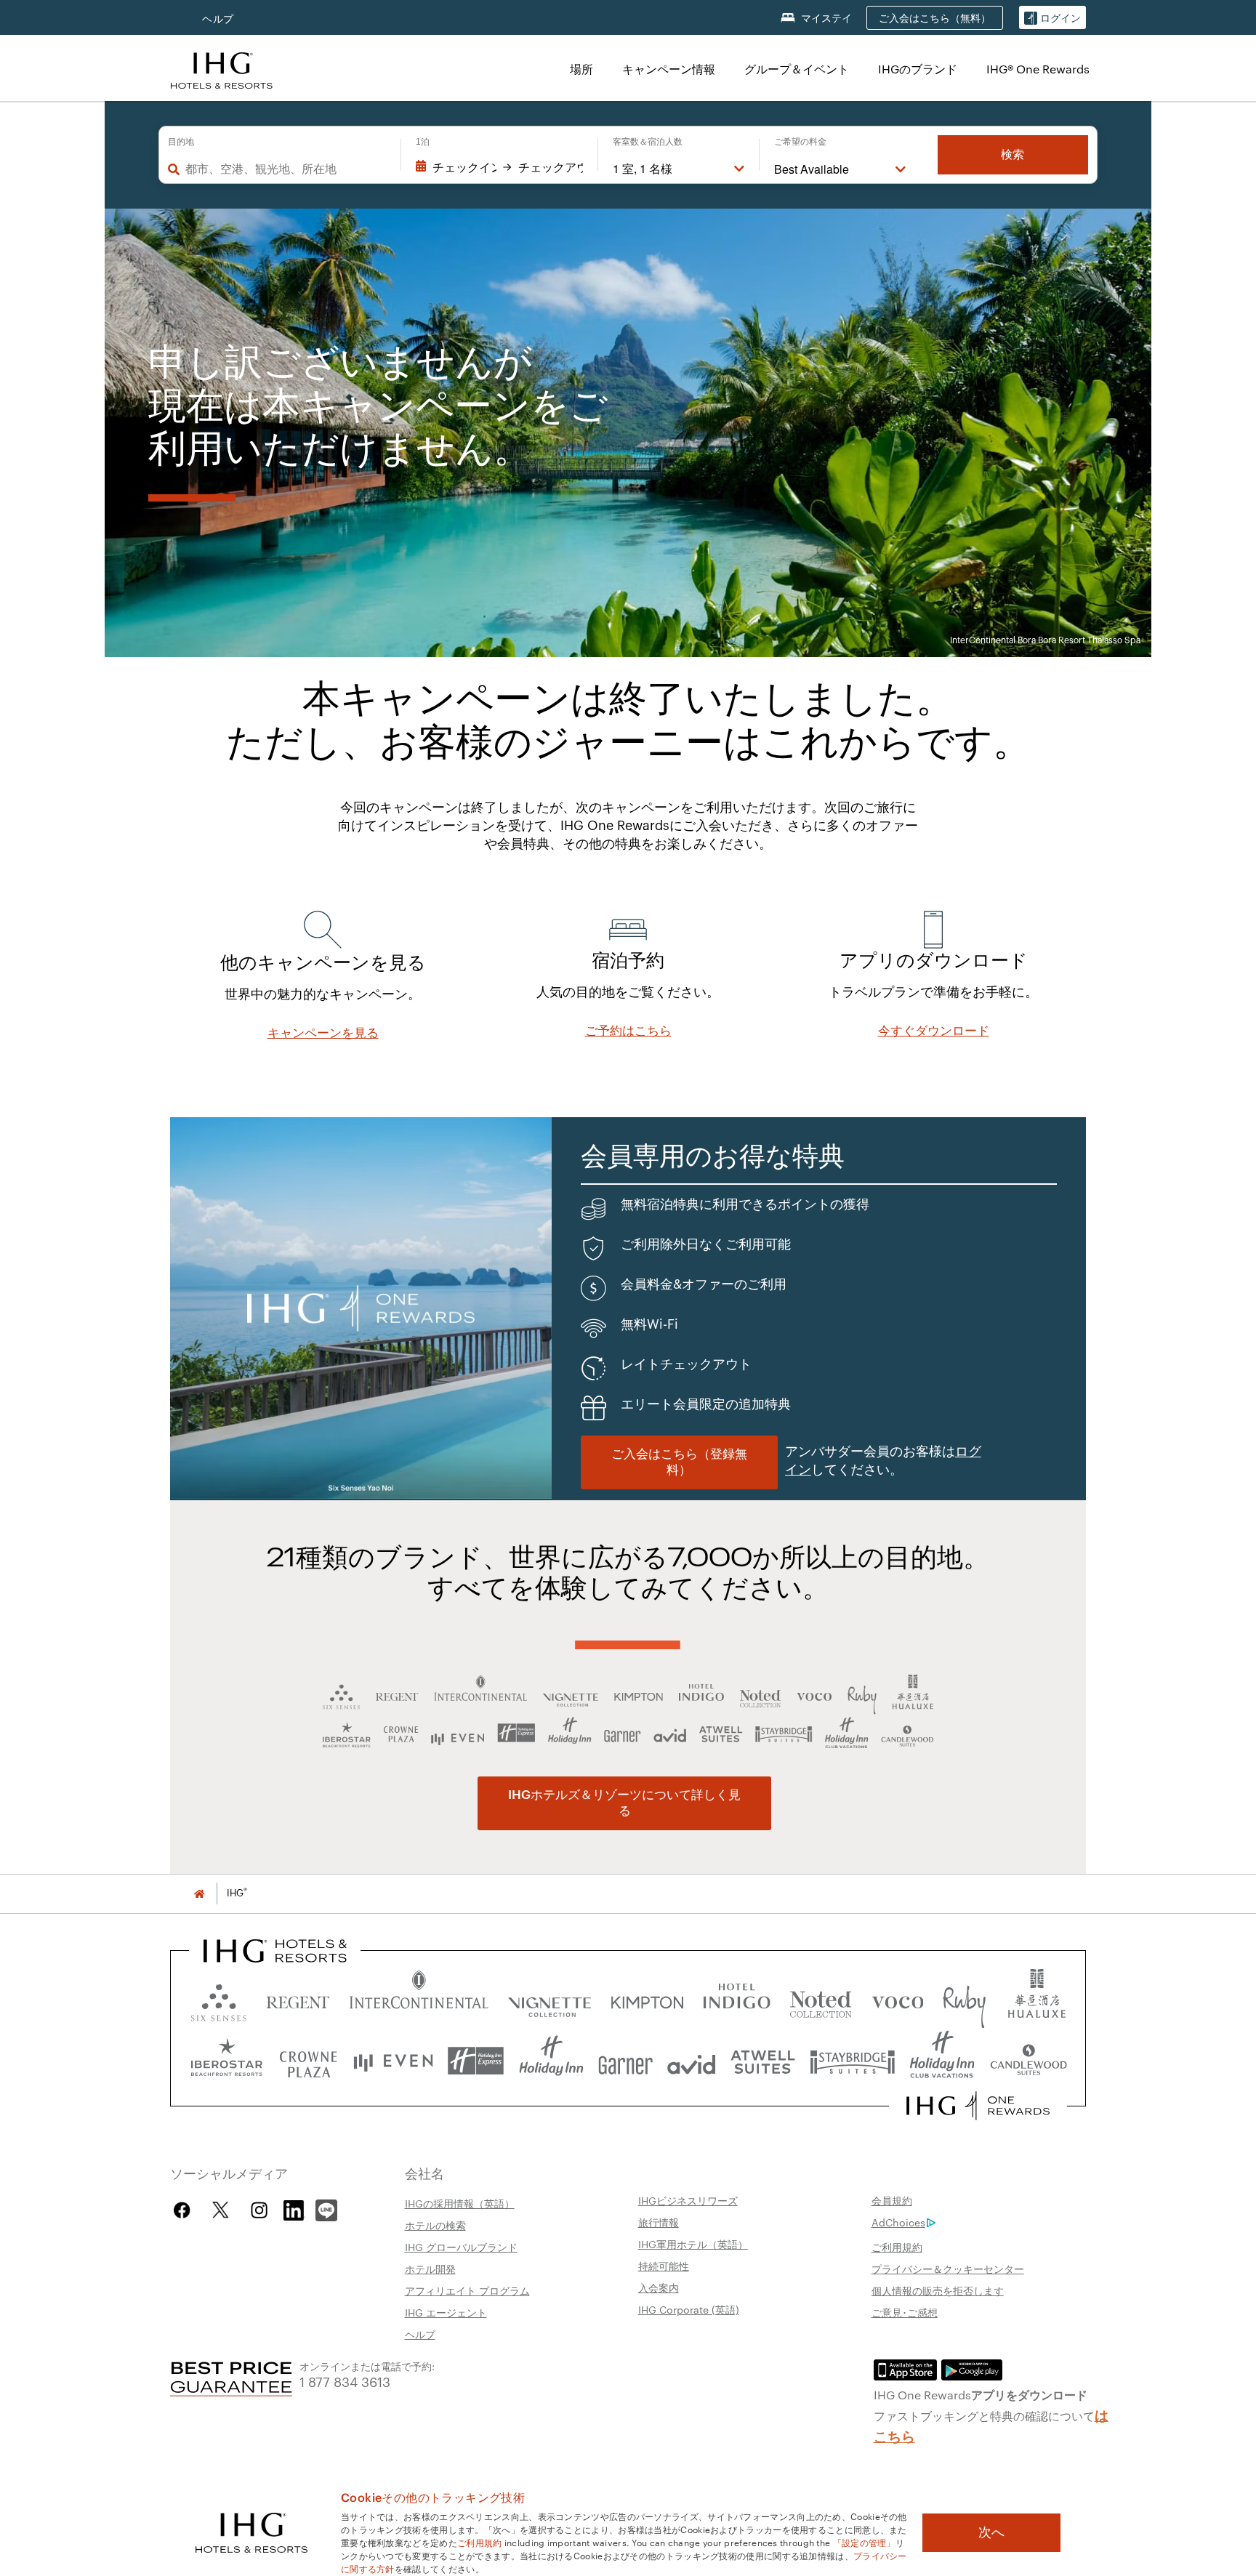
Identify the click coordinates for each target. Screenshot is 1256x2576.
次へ (991, 2532)
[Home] (199, 1893)
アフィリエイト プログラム (467, 2290)
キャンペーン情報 (669, 69)
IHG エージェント (446, 2312)
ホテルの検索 (435, 2225)
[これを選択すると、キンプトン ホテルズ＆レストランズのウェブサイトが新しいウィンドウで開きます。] (647, 1999)
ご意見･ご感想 (905, 2312)
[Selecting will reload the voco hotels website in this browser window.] (898, 1999)
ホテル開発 (430, 2269)
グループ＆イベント (797, 69)
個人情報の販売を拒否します (938, 2290)
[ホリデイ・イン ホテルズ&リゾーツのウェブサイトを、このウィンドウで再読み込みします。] (551, 2061)
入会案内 (659, 2287)
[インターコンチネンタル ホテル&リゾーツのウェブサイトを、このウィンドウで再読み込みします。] (419, 1999)
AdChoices (898, 2222)
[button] (1052, 18)
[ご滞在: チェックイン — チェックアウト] (499, 167)
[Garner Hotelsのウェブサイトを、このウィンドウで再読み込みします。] (625, 2061)
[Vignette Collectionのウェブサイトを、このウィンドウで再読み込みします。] (550, 1999)
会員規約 (892, 2200)
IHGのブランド (918, 69)
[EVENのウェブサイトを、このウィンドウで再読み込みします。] (393, 2061)
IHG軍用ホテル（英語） (693, 2244)
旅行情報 (659, 2222)
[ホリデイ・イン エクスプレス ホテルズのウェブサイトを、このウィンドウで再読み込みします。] (476, 2061)
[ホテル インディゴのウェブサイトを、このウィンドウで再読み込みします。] (737, 1999)
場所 (581, 69)
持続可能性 (664, 2266)
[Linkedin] (294, 2208)
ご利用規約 (897, 2247)
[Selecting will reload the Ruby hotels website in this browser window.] (964, 1999)
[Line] (326, 2208)
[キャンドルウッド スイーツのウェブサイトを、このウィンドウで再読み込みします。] (1028, 2061)
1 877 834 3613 (345, 2381)
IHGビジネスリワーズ (688, 2200)
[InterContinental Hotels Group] (222, 69)
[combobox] (286, 169)
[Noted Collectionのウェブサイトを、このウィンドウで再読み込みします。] (821, 1999)
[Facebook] (185, 2210)
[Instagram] (259, 2210)
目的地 (181, 142)
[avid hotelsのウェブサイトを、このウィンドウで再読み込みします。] (692, 2061)
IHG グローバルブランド (461, 2247)
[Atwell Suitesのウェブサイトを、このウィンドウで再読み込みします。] (763, 2061)
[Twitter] (221, 2210)
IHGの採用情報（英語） (460, 2203)
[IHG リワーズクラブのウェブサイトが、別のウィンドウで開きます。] (978, 2106)
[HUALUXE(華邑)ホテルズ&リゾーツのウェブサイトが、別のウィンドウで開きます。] (1036, 1999)
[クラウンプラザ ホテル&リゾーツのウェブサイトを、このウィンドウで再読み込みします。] (308, 2061)
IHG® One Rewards (1038, 69)
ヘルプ (218, 19)
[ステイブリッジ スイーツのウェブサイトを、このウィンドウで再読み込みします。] (853, 2061)
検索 (1013, 154)
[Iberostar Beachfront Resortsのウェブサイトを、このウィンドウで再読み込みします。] (227, 2061)
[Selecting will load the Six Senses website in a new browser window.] (219, 1999)
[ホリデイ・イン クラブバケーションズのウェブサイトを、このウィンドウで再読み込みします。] (942, 2061)
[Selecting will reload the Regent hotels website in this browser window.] (298, 1999)
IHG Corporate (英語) (689, 2309)
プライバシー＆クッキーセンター (948, 2269)
